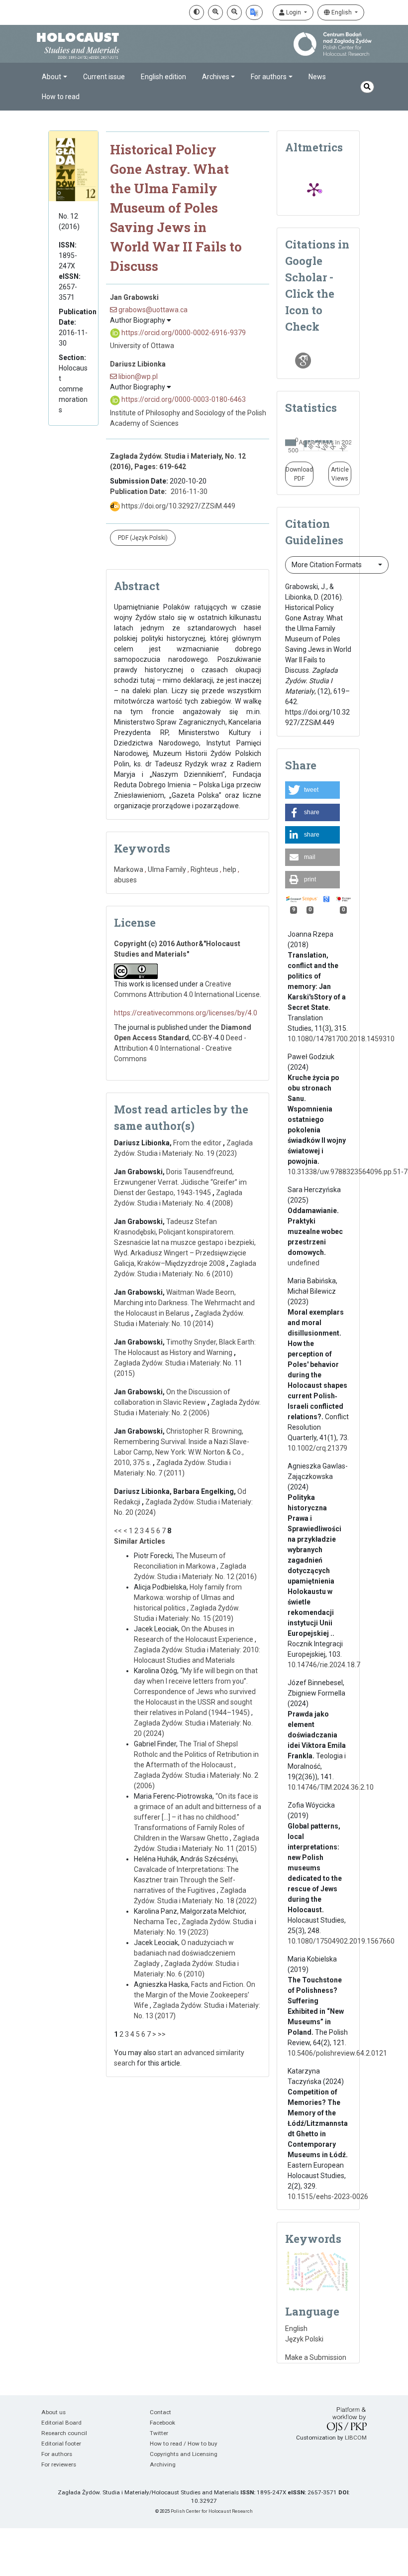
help (230, 869)
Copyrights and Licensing (184, 2454)
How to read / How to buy (184, 2444)
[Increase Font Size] (215, 12)
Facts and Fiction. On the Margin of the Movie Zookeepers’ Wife (195, 1995)
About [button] (51, 77)
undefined (304, 1263)
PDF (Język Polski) (143, 538)
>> (162, 2034)
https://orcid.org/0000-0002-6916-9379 (183, 333)
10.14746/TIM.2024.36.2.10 (331, 1787)
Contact (160, 2412)
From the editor (198, 1143)
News (317, 77)
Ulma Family (167, 869)
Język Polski (304, 2339)
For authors (57, 2454)
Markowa (129, 869)
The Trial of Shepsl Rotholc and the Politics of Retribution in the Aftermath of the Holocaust (196, 1754)
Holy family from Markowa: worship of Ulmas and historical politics (188, 1597)
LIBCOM (356, 2438)
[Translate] (254, 12)
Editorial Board (61, 2423)
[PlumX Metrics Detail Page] (314, 189)
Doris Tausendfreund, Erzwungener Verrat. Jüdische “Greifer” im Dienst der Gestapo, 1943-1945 (180, 1182)
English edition (163, 77)
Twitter (159, 2433)
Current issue (104, 77)
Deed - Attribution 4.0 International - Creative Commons (180, 1048)
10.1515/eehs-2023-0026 (328, 2197)
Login (294, 12)
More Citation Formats (327, 565)
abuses (125, 880)
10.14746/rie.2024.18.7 (324, 1665)
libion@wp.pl (137, 376)
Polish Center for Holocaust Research (212, 2511)
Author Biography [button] (138, 320)
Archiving (163, 2464)
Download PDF (299, 474)
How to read (61, 97)
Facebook (162, 2423)
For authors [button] (269, 77)
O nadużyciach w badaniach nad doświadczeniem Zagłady (185, 1953)
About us (53, 2412)
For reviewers (59, 2464)
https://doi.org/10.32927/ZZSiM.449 (178, 506)
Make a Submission (316, 2357)
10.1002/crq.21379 (317, 1448)
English (342, 12)
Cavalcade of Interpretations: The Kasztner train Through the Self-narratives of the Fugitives (186, 1880)
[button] (312, 790)
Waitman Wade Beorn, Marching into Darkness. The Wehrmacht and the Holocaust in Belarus (184, 1303)
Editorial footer (61, 2444)
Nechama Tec (156, 1922)
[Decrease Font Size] (234, 12)
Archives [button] (216, 77)
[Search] (367, 87)
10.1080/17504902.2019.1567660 (341, 1941)
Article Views (340, 474)
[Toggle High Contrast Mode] (197, 12)
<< (118, 1531)
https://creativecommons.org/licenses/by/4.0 (186, 1013)
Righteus (204, 869)
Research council (64, 2433)
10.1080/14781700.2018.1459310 (341, 1039)
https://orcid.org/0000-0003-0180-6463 (183, 399)
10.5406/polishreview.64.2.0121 (337, 2053)
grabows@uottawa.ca (152, 310)
